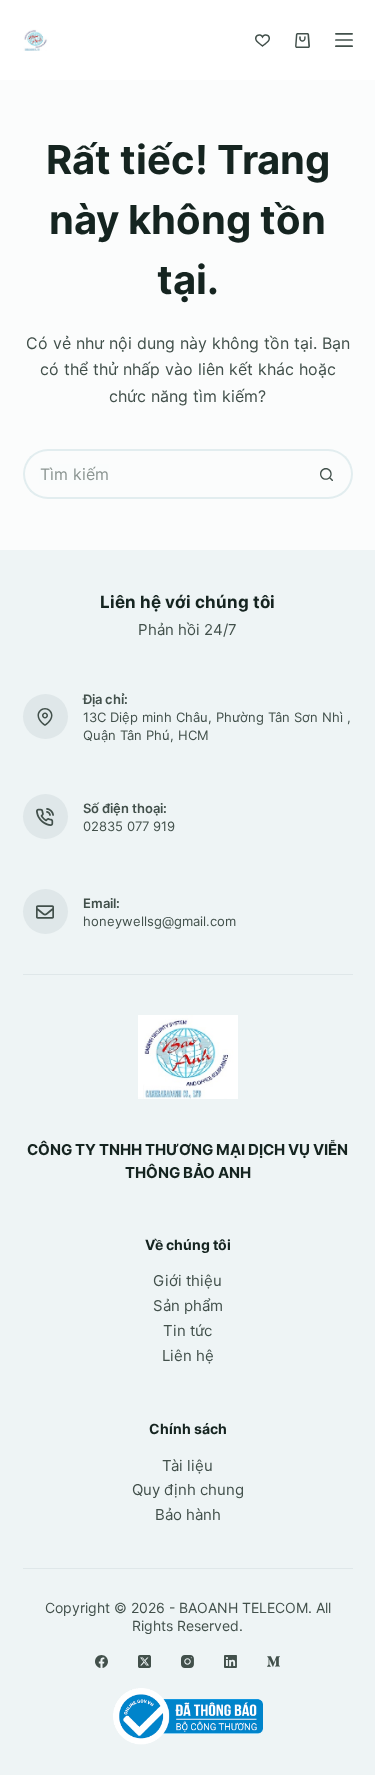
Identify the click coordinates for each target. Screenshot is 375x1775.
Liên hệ (188, 1355)
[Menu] (344, 40)
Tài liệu (187, 1465)
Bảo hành (188, 1514)
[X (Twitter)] (144, 1661)
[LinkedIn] (230, 1661)
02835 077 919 (129, 826)
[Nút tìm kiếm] (328, 474)
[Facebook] (101, 1661)
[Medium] (273, 1661)
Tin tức (187, 1330)
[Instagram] (187, 1661)
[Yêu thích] (262, 40)
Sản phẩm (188, 1305)
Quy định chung (188, 1489)
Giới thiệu (187, 1280)
